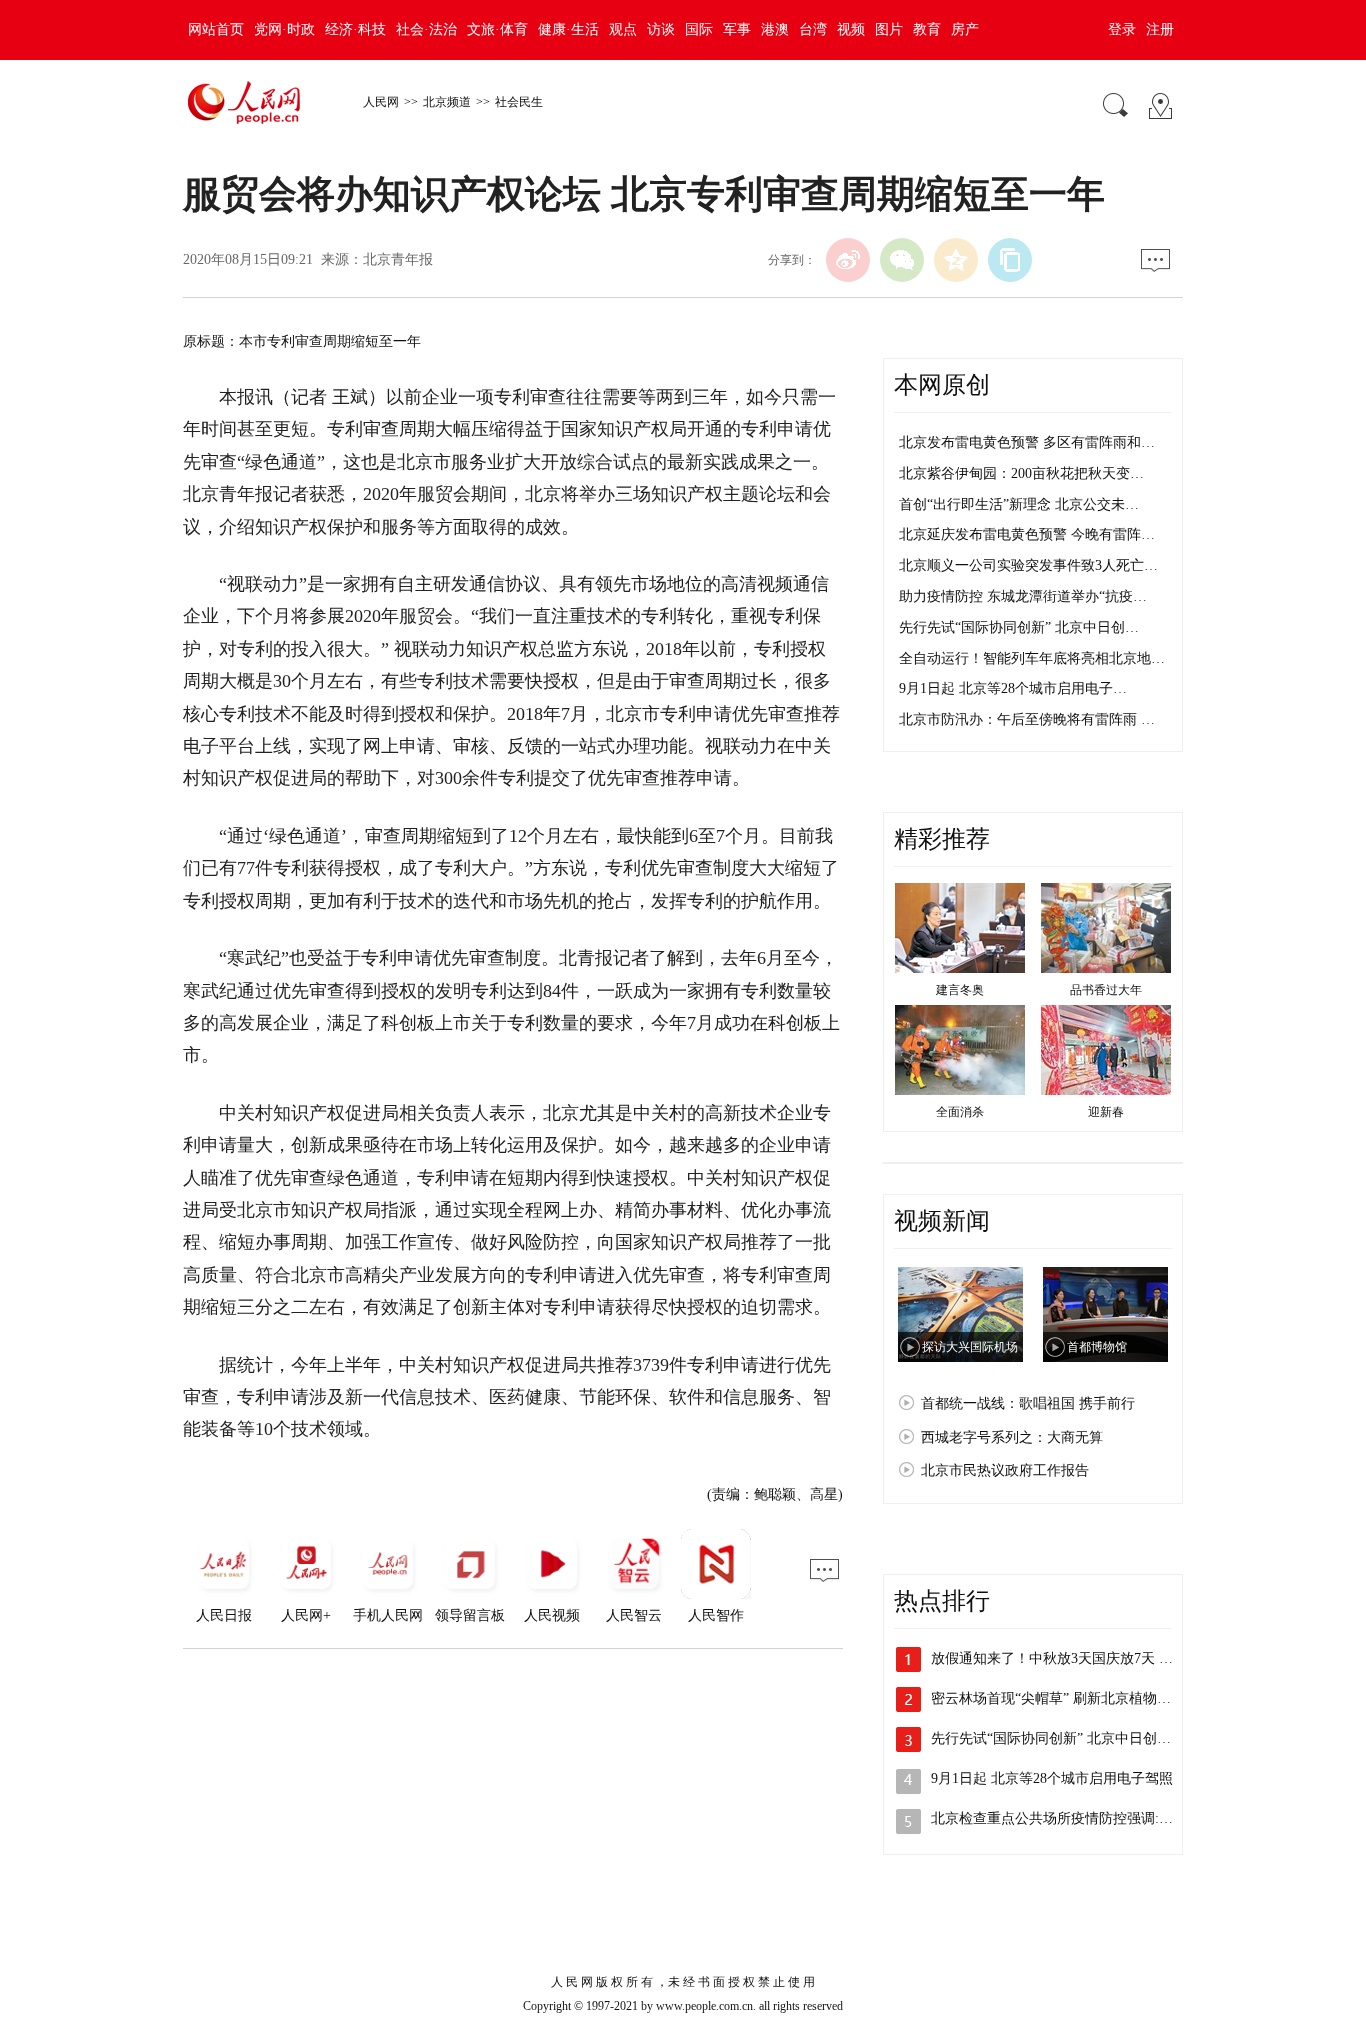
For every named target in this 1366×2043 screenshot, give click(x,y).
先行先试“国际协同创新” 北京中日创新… (1058, 1738)
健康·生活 (568, 29)
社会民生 (519, 102)
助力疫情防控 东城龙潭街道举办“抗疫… (1023, 596)
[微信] (902, 260)
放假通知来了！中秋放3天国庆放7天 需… (1059, 1658)
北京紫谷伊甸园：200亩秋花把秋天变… (1021, 473)
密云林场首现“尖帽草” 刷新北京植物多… (1058, 1698)
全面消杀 (960, 1112)
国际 (699, 29)
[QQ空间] (956, 260)
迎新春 (1106, 1112)
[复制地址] (1010, 260)
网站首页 (216, 29)
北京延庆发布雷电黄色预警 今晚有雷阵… (1027, 534)
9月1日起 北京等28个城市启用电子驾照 (1052, 1778)
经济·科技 (355, 29)
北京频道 (447, 102)
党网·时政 (284, 29)
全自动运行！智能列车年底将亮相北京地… (1032, 658)
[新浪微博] (848, 260)
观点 (623, 29)
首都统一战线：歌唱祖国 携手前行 (1028, 1403)
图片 (889, 29)
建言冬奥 (960, 990)
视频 (851, 29)
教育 (927, 29)
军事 (737, 29)
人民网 (381, 102)
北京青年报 (398, 259)
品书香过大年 (1106, 990)
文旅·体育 (497, 29)
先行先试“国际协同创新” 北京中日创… (1019, 627)
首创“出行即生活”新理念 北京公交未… (1019, 504)
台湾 (813, 29)
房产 (965, 29)
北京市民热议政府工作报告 (1005, 1470)
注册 (1160, 29)
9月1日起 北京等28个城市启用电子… (1013, 688)
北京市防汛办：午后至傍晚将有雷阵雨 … (1027, 719)
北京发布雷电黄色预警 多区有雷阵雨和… (1027, 442)
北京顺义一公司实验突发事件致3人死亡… (1028, 565)
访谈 (661, 29)
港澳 (775, 29)
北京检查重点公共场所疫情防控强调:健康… (1066, 1818)
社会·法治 (426, 29)
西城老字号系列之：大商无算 (1012, 1437)
